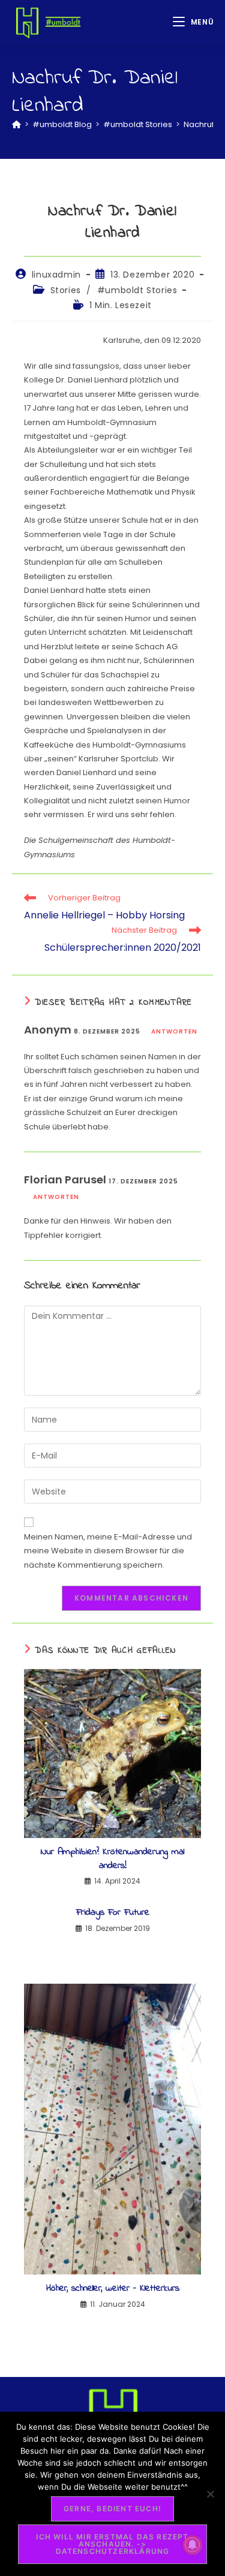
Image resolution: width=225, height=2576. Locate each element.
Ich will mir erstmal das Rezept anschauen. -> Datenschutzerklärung (112, 2544)
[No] (210, 2494)
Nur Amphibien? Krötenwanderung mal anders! (112, 1859)
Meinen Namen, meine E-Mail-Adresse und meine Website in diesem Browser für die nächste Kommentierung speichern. (108, 1551)
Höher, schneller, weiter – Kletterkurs (113, 2288)
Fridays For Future (113, 1912)
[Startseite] (16, 124)
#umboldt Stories (137, 290)
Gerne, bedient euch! (112, 2509)
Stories (66, 290)
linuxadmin (56, 275)
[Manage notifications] (193, 2545)
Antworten (174, 1031)
